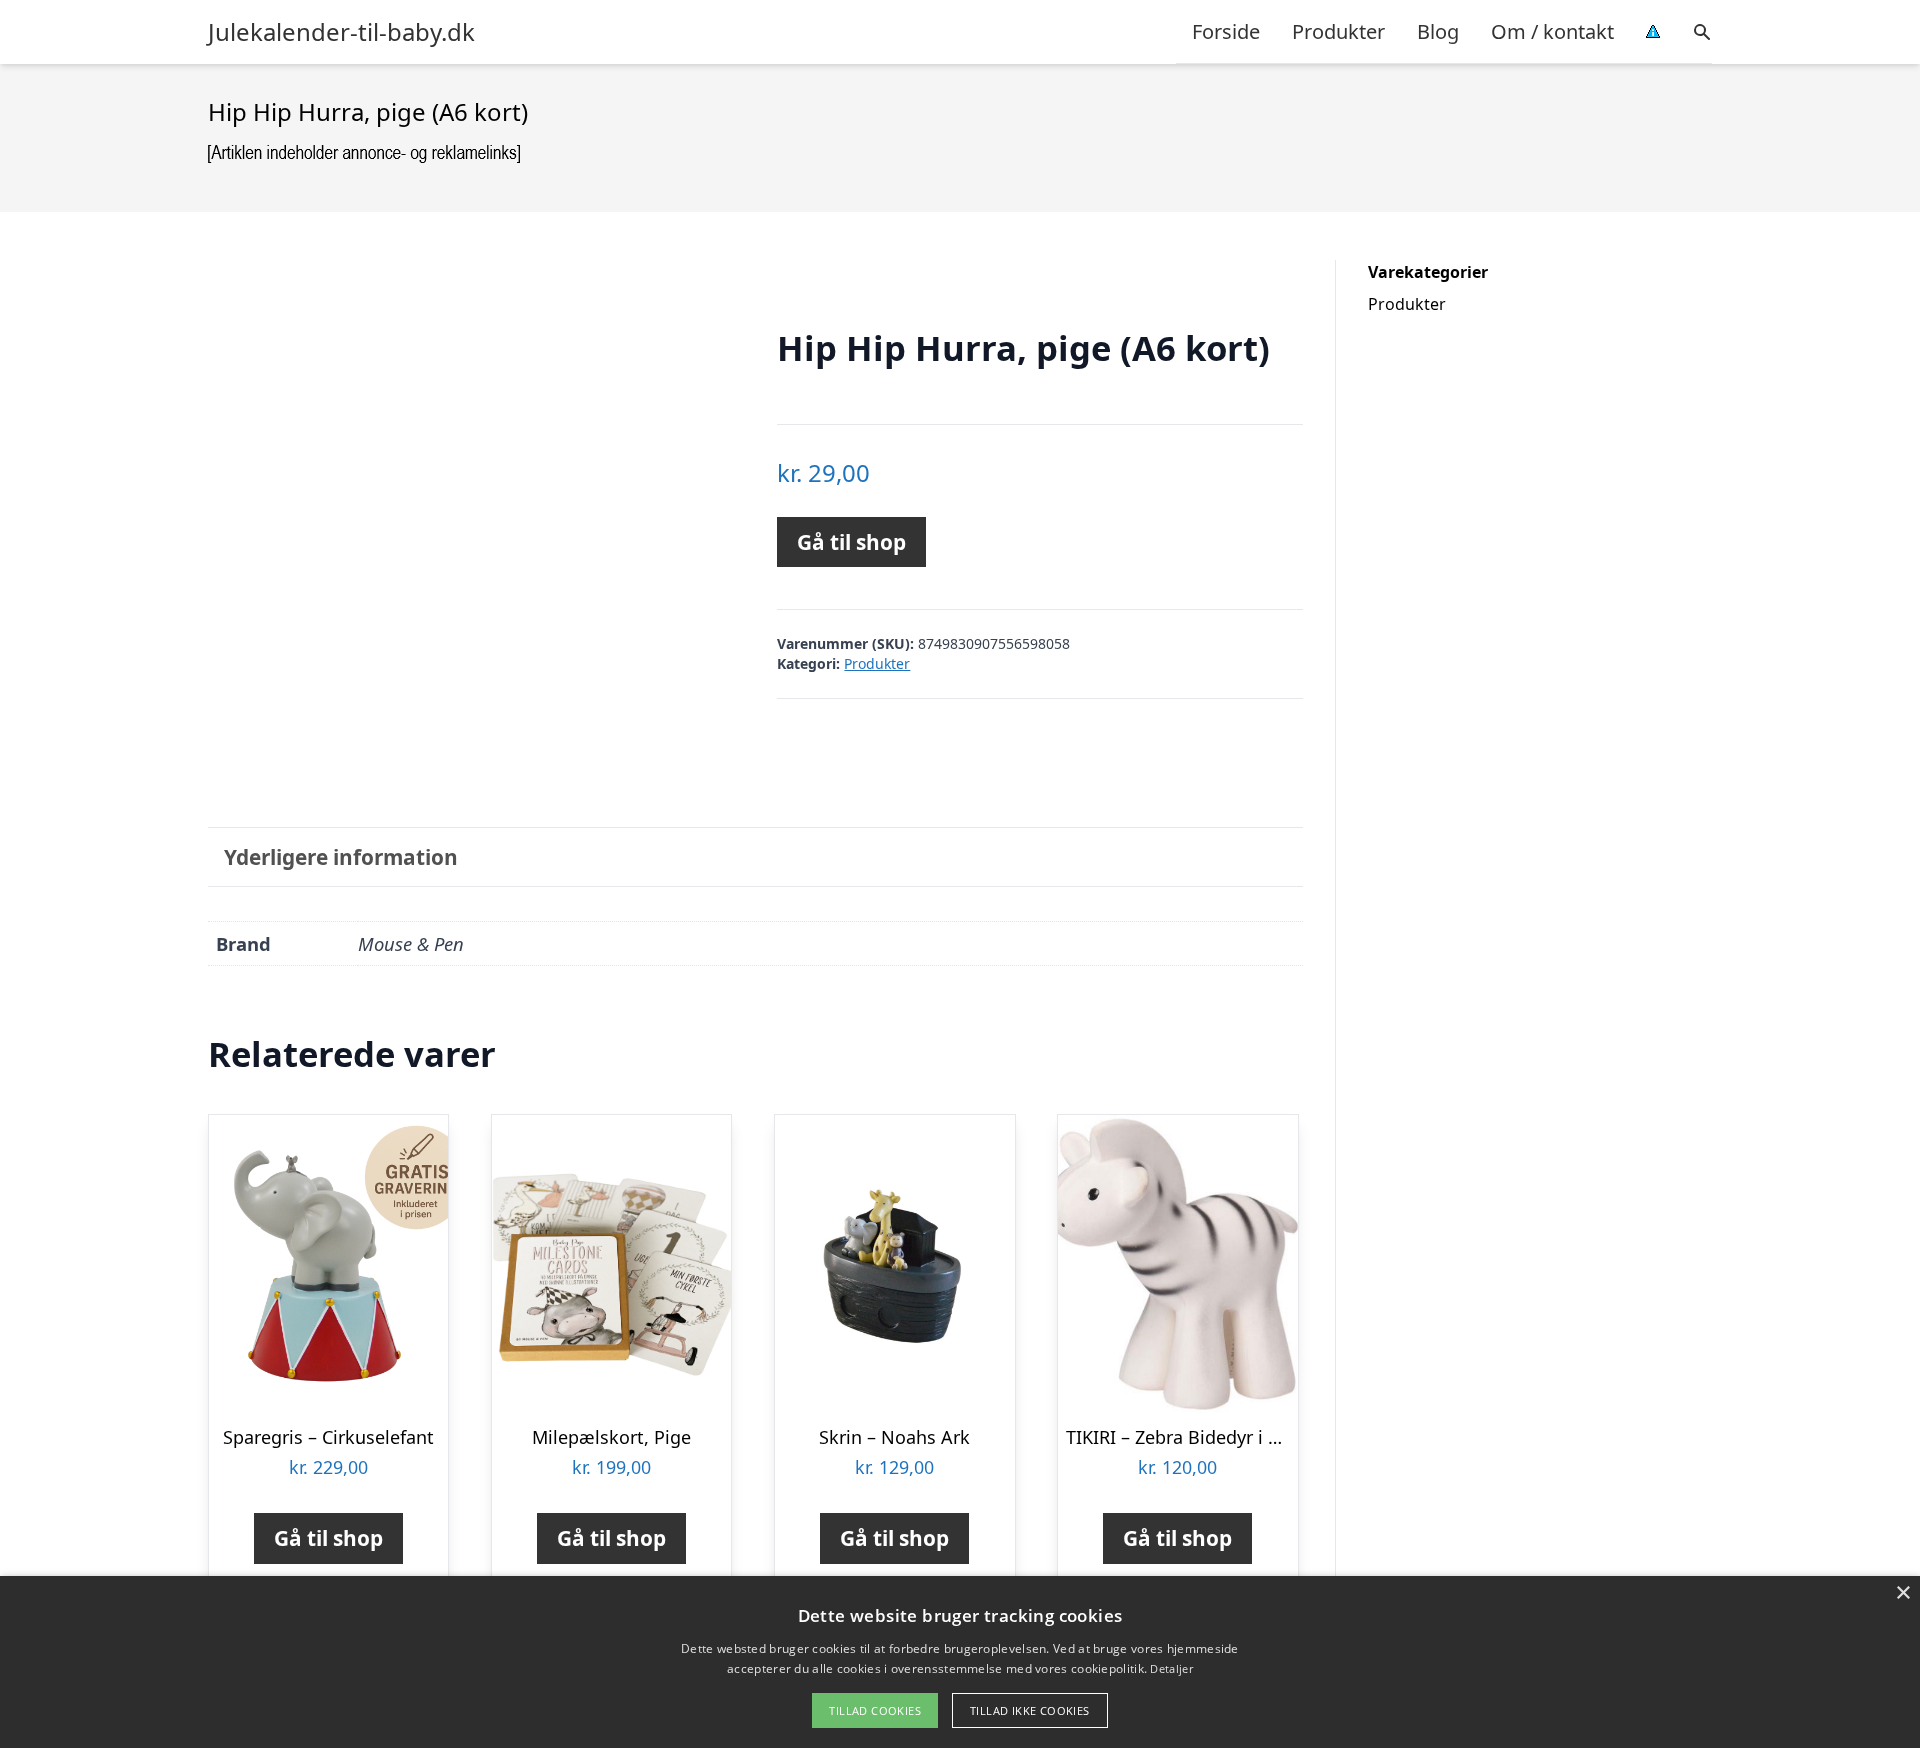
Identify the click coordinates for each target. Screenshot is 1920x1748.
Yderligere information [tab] (341, 857)
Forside (1226, 31)
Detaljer (1171, 1668)
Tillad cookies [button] (875, 1710)
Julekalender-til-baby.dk (341, 32)
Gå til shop (851, 542)
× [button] (1902, 1593)
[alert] (960, 1662)
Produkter (1338, 31)
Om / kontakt (1552, 31)
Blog (1438, 31)
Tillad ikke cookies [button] (1030, 1710)
